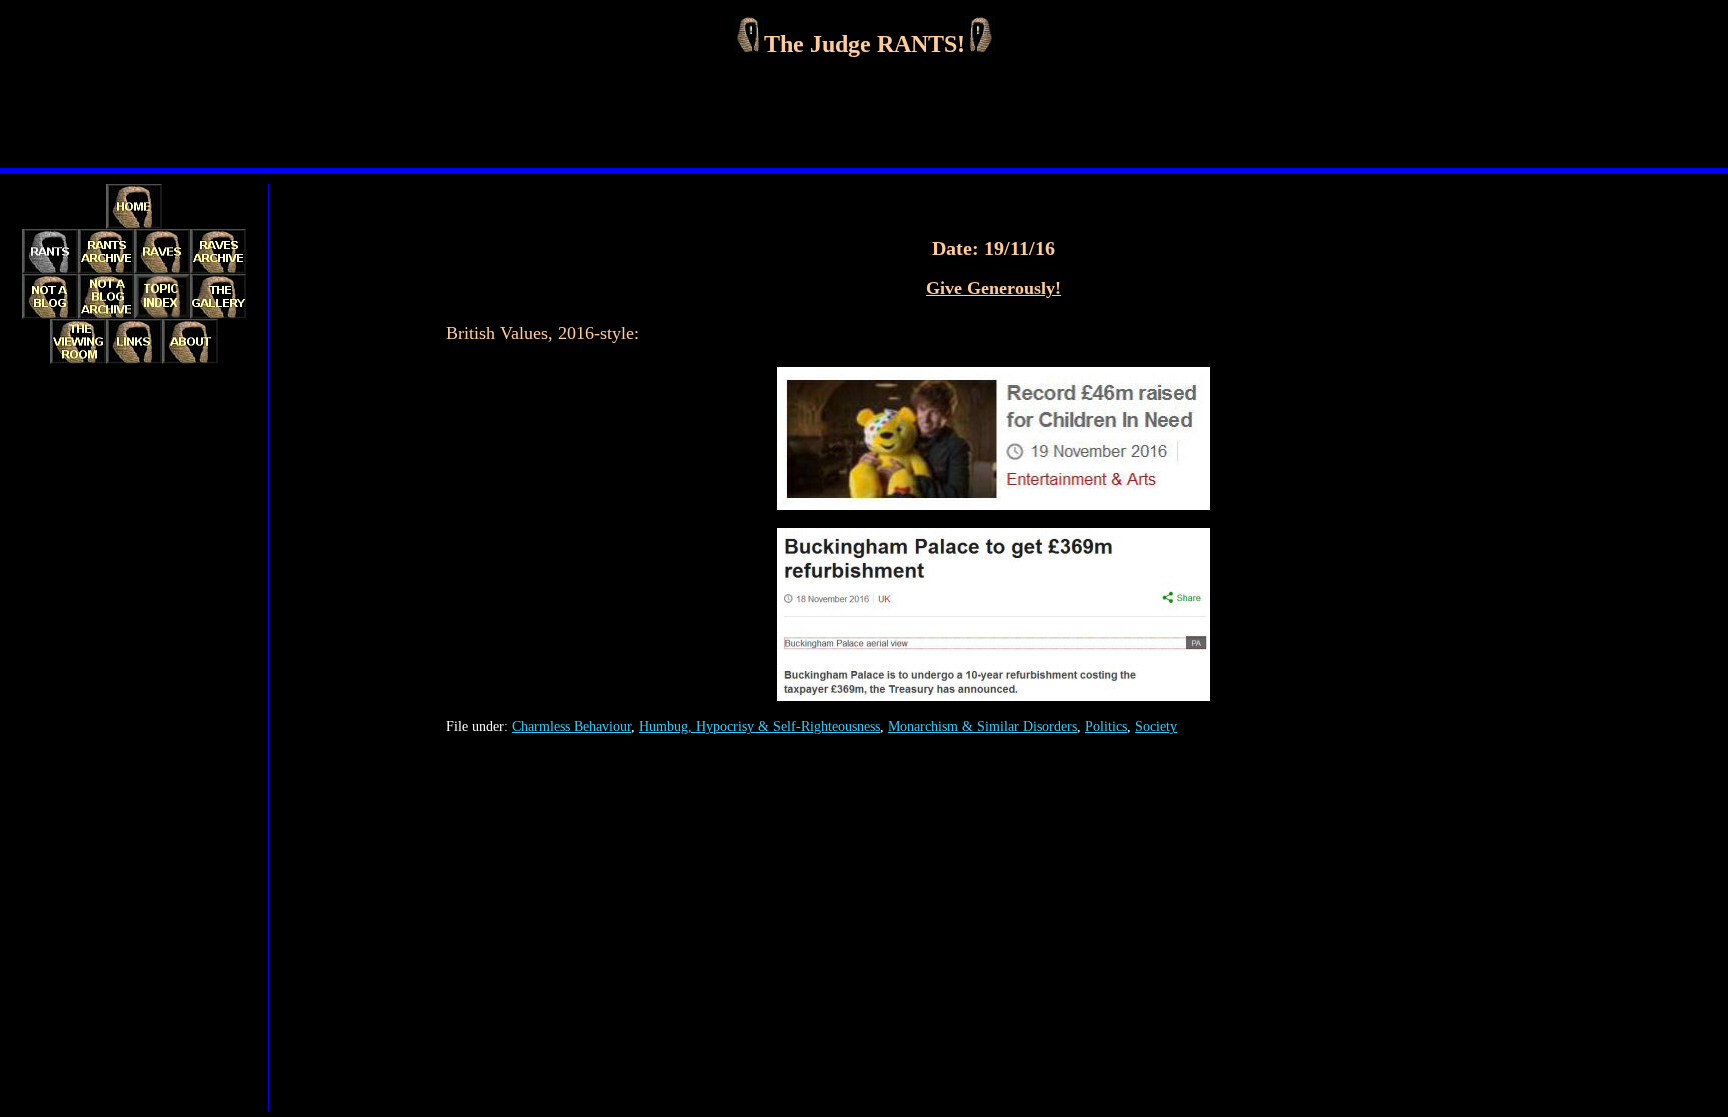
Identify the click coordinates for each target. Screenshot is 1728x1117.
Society (1156, 726)
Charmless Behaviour (571, 726)
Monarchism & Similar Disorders (982, 726)
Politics (1106, 726)
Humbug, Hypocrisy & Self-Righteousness (759, 726)
